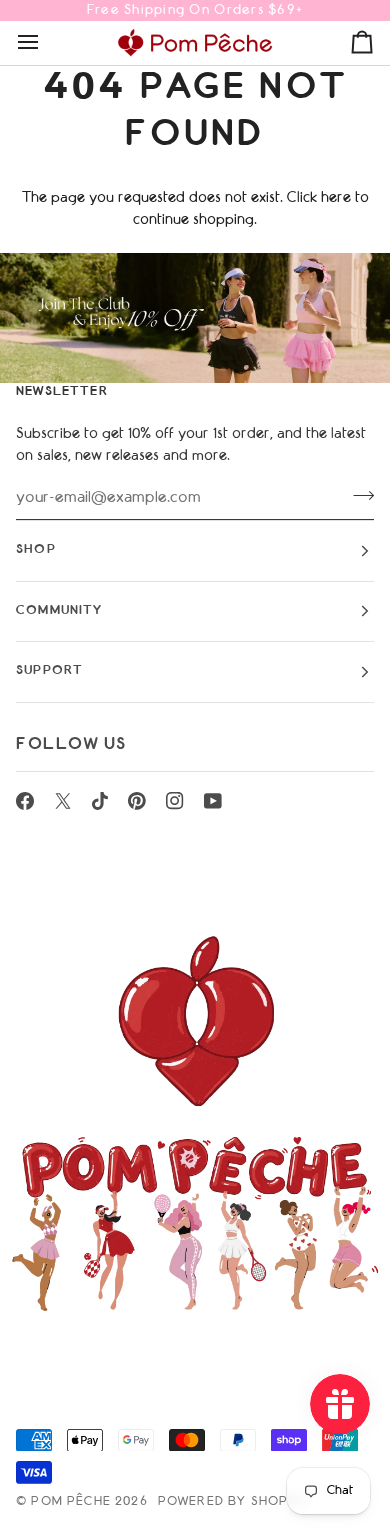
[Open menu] (46, 42)
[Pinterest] (137, 801)
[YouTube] (213, 801)
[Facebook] (25, 801)
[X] (63, 801)
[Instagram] (175, 801)
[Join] (357, 496)
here (336, 198)
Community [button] (59, 611)
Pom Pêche (71, 1502)
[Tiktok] (100, 801)
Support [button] (49, 671)
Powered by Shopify (233, 1502)
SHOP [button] (36, 550)
